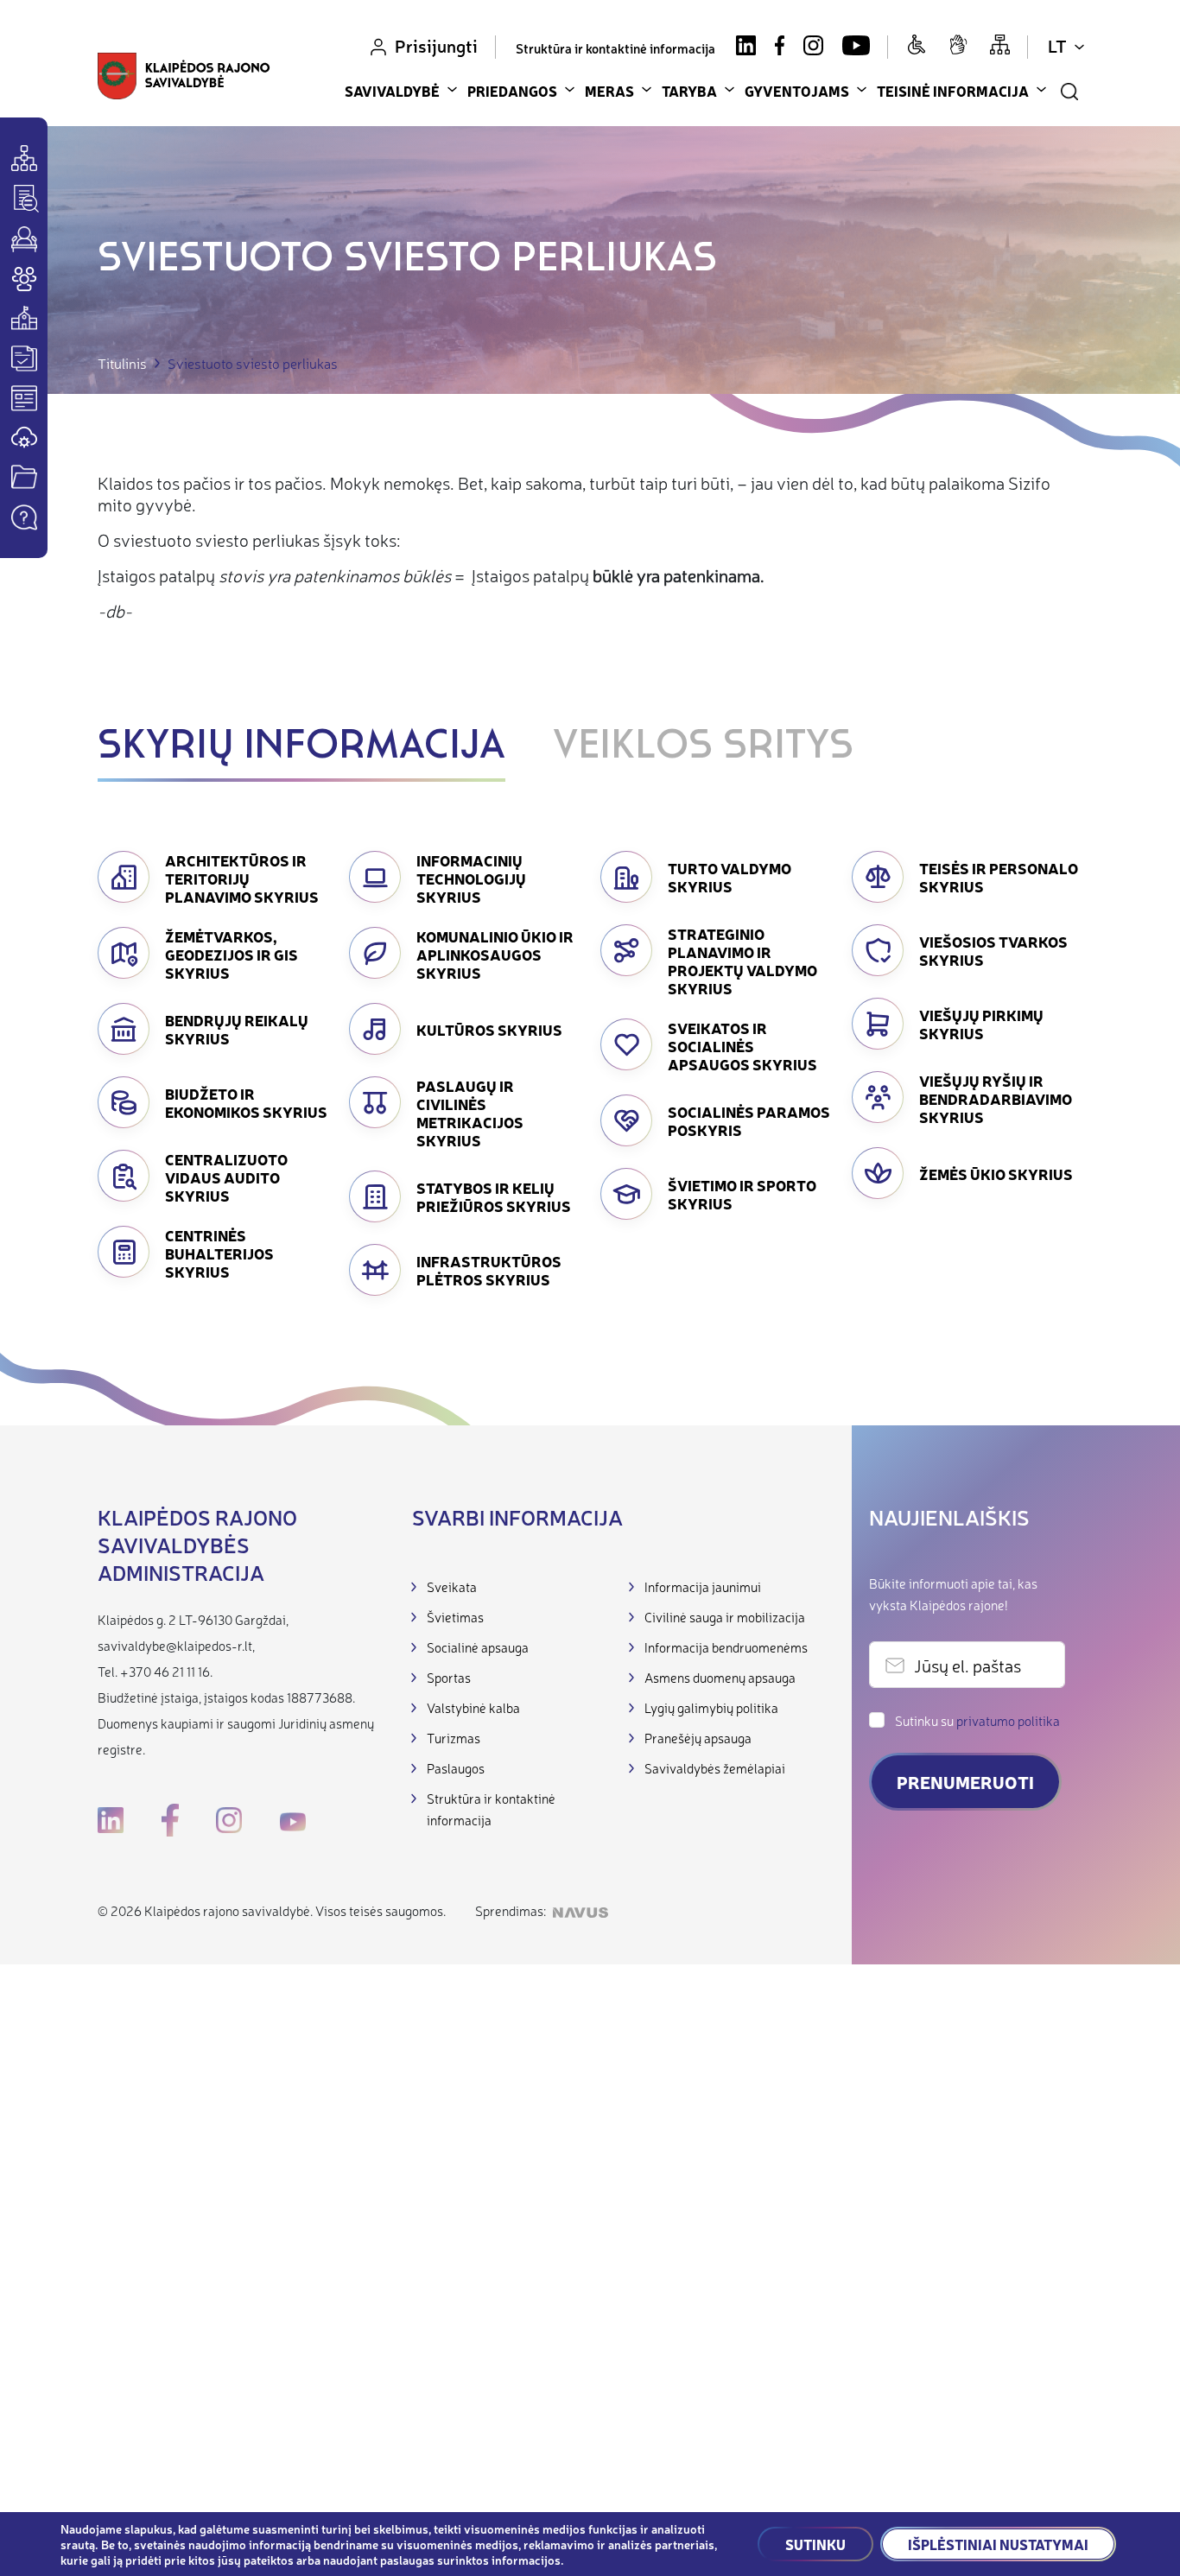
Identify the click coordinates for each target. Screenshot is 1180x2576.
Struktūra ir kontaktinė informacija (615, 48)
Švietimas (455, 1617)
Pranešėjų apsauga (698, 1738)
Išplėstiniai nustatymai (998, 2544)
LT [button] (1057, 45)
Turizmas (454, 1738)
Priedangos (512, 91)
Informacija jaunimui (703, 1586)
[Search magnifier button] (1069, 92)
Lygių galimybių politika (711, 1707)
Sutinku (815, 2544)
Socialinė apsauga (478, 1647)
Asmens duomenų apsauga (720, 1677)
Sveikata (452, 1586)
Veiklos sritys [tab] (703, 747)
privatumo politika (1008, 1720)
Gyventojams (797, 91)
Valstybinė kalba (473, 1707)
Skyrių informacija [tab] (301, 747)
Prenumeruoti (965, 1782)
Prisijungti (436, 45)
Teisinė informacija (953, 91)
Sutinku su (977, 1720)
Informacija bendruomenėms (726, 1647)
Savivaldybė (392, 91)
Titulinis (122, 363)
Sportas (449, 1677)
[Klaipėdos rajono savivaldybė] (184, 78)
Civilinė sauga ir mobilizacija (725, 1617)
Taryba (689, 91)
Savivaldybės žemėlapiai (715, 1768)
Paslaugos (456, 1768)
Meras (609, 91)
